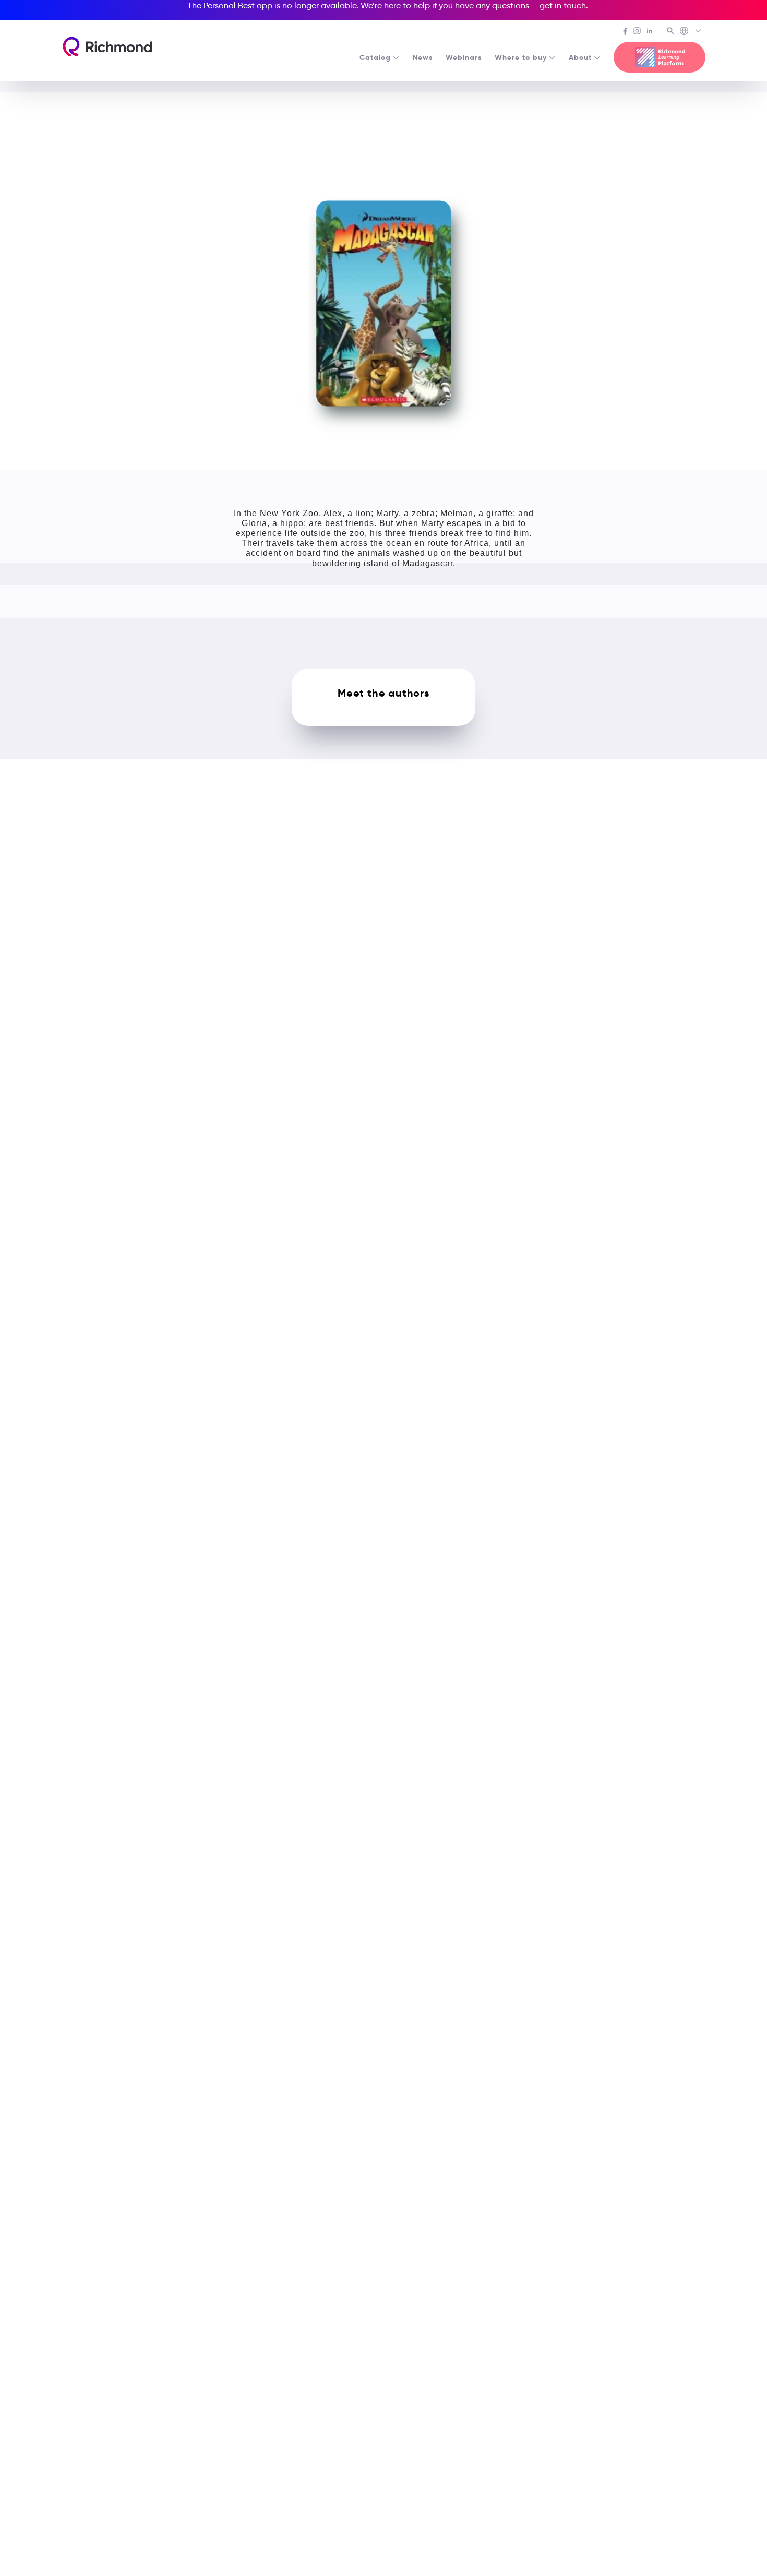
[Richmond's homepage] (107, 47)
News (423, 57)
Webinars (464, 57)
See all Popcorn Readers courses (388, 105)
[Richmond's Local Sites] (691, 32)
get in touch (563, 5)
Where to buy (521, 57)
